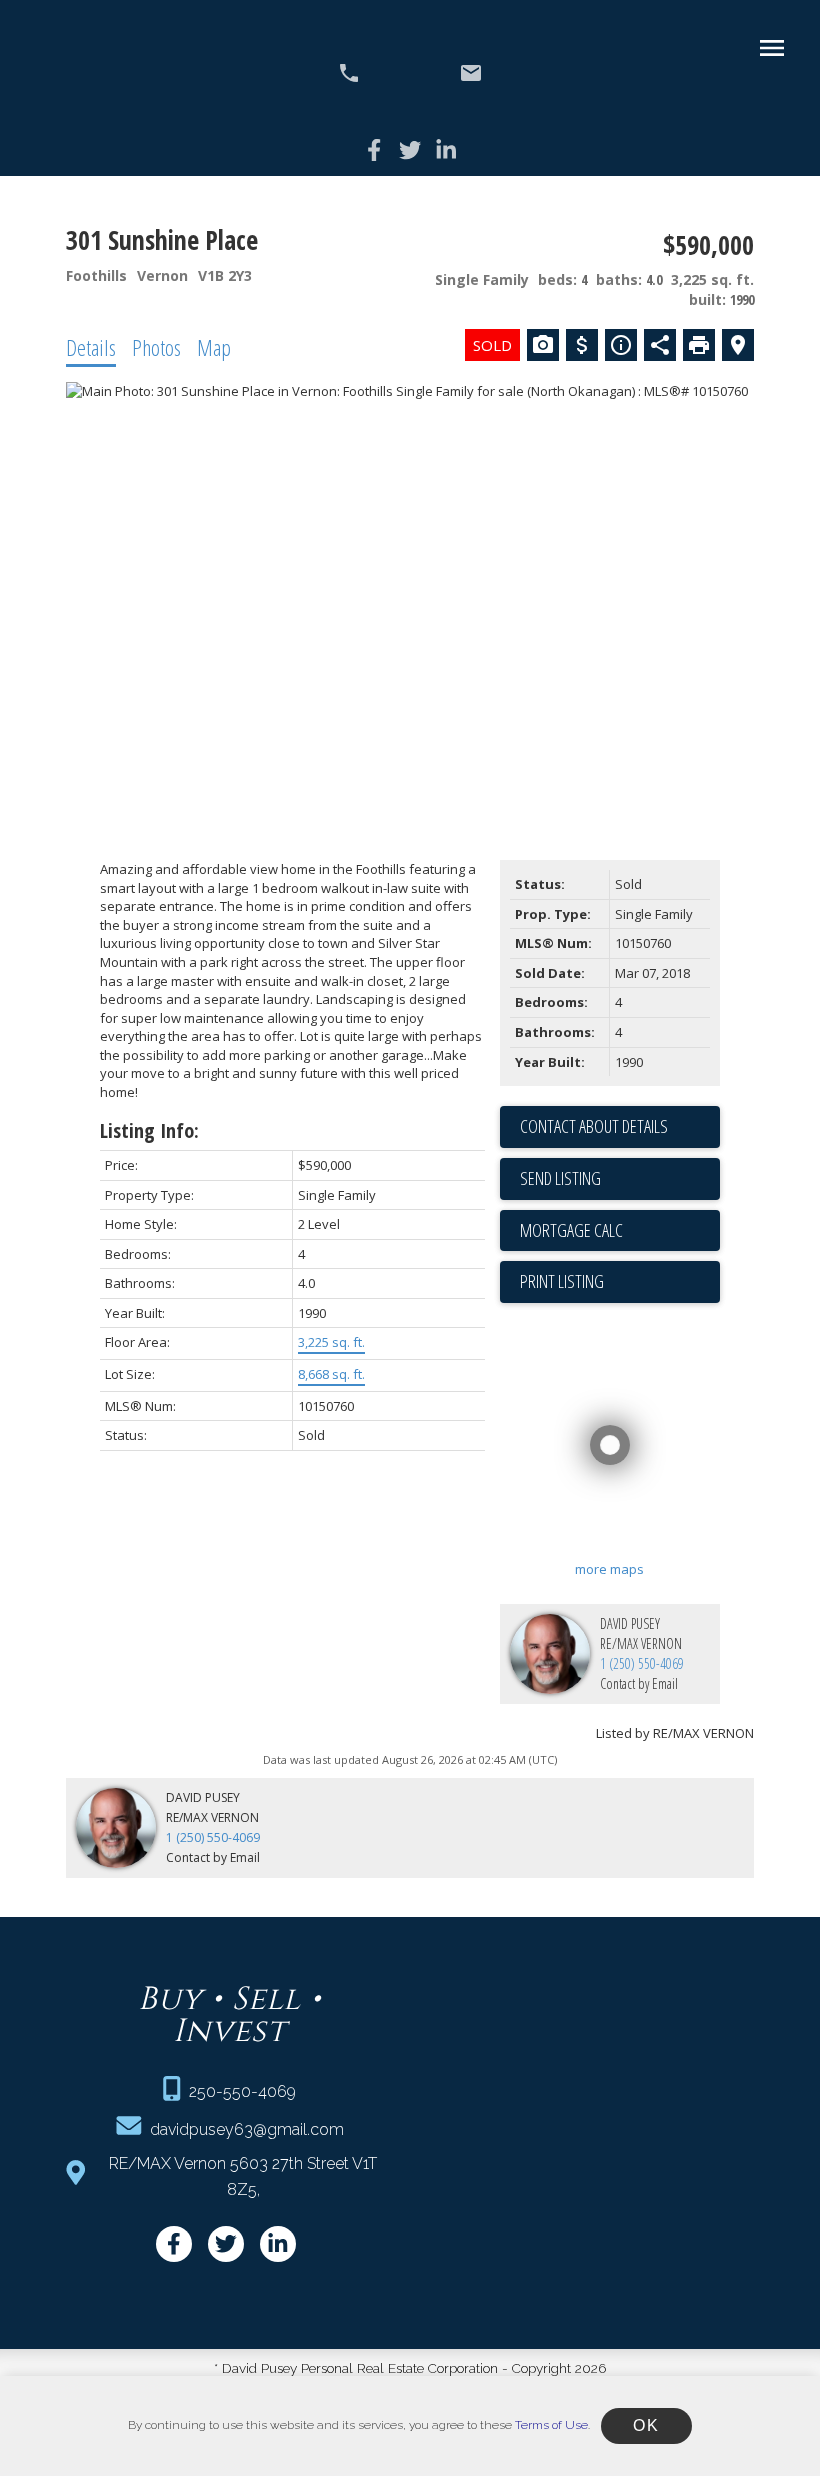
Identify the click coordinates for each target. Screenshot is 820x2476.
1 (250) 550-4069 (642, 1663)
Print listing (562, 1281)
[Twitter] (410, 150)
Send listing (560, 1178)
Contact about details (594, 1126)
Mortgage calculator (620, 1231)
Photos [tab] (156, 347)
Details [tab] (91, 347)
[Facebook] (374, 150)
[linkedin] (278, 2244)
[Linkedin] (446, 150)
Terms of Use (551, 2425)
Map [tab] (214, 347)
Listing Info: (149, 1130)
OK (646, 2425)
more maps (609, 1569)
